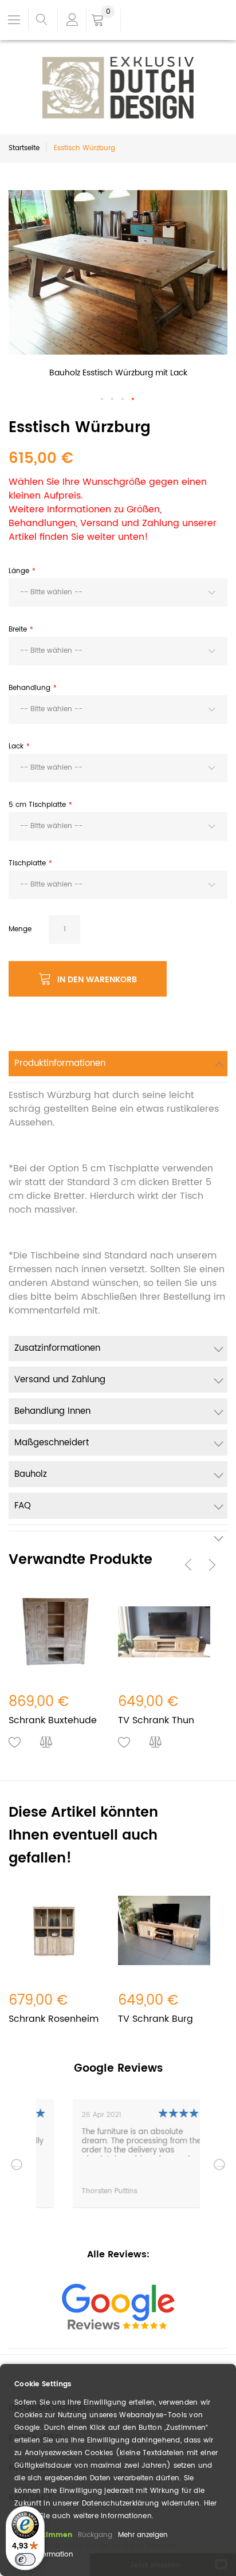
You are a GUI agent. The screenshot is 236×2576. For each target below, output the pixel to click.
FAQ (23, 1506)
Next (219, 2165)
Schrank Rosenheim (54, 2019)
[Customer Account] (72, 20)
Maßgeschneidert (52, 1443)
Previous (17, 2165)
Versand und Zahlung (60, 1380)
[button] (103, 399)
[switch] (25, 2559)
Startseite (24, 148)
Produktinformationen (60, 1063)
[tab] (118, 1067)
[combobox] (118, 593)
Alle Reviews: (118, 2255)
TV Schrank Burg (156, 2019)
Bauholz (31, 1474)
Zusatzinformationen (57, 1348)
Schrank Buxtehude (53, 1720)
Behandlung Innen (52, 1411)
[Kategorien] (14, 19)
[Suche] (42, 20)
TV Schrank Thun (156, 1720)
